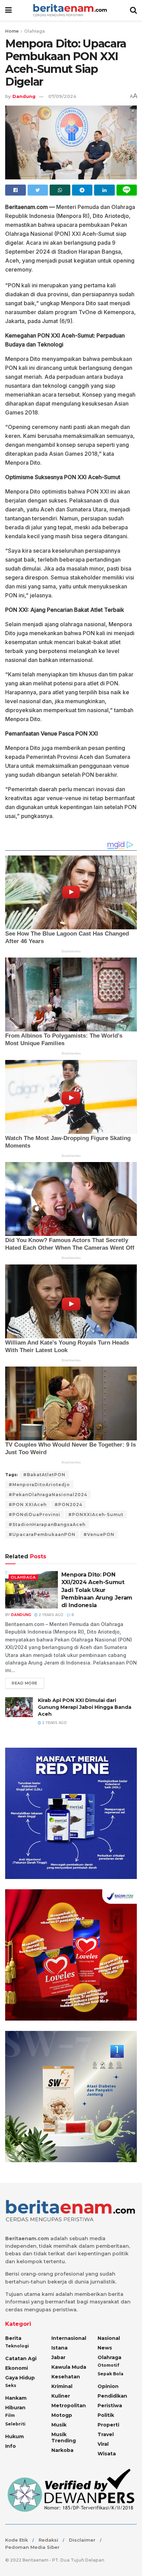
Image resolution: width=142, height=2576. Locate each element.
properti (108, 2425)
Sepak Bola (110, 2374)
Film (10, 2415)
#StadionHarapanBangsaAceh (47, 1524)
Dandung (24, 96)
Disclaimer (82, 2540)
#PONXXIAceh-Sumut (96, 1514)
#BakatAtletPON (44, 1475)
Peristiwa (110, 2406)
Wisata (107, 2454)
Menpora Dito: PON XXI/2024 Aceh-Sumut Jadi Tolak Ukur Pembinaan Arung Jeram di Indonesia (97, 1590)
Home (12, 31)
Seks (11, 2385)
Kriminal (62, 2386)
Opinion (108, 2386)
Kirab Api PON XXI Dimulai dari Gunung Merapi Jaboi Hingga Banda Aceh (85, 1707)
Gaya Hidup (20, 2378)
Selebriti (15, 2424)
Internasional (69, 2338)
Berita (13, 2338)
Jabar (58, 2357)
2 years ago (50, 1615)
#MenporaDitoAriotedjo (39, 1485)
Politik (106, 2415)
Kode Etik (17, 2540)
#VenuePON (99, 1534)
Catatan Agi (21, 2358)
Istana (59, 2348)
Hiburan (15, 2408)
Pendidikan (112, 2396)
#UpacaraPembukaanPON (42, 1534)
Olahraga (34, 31)
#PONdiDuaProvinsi (34, 1514)
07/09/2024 (62, 96)
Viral (103, 2444)
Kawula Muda (69, 2367)
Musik (59, 2425)
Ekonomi (17, 2368)
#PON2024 (68, 1505)
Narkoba (62, 2450)
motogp (62, 2415)
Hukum (14, 2436)
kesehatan (66, 2377)
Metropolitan (69, 2406)
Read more (25, 1683)
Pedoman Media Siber (32, 2547)
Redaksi (48, 2540)
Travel (106, 2434)
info (11, 2446)
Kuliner (61, 2396)
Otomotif (108, 2365)
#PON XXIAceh (28, 1505)
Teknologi (17, 2346)
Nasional (109, 2338)
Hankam (16, 2398)
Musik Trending (64, 2437)
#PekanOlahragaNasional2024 (48, 1495)
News (105, 2348)
